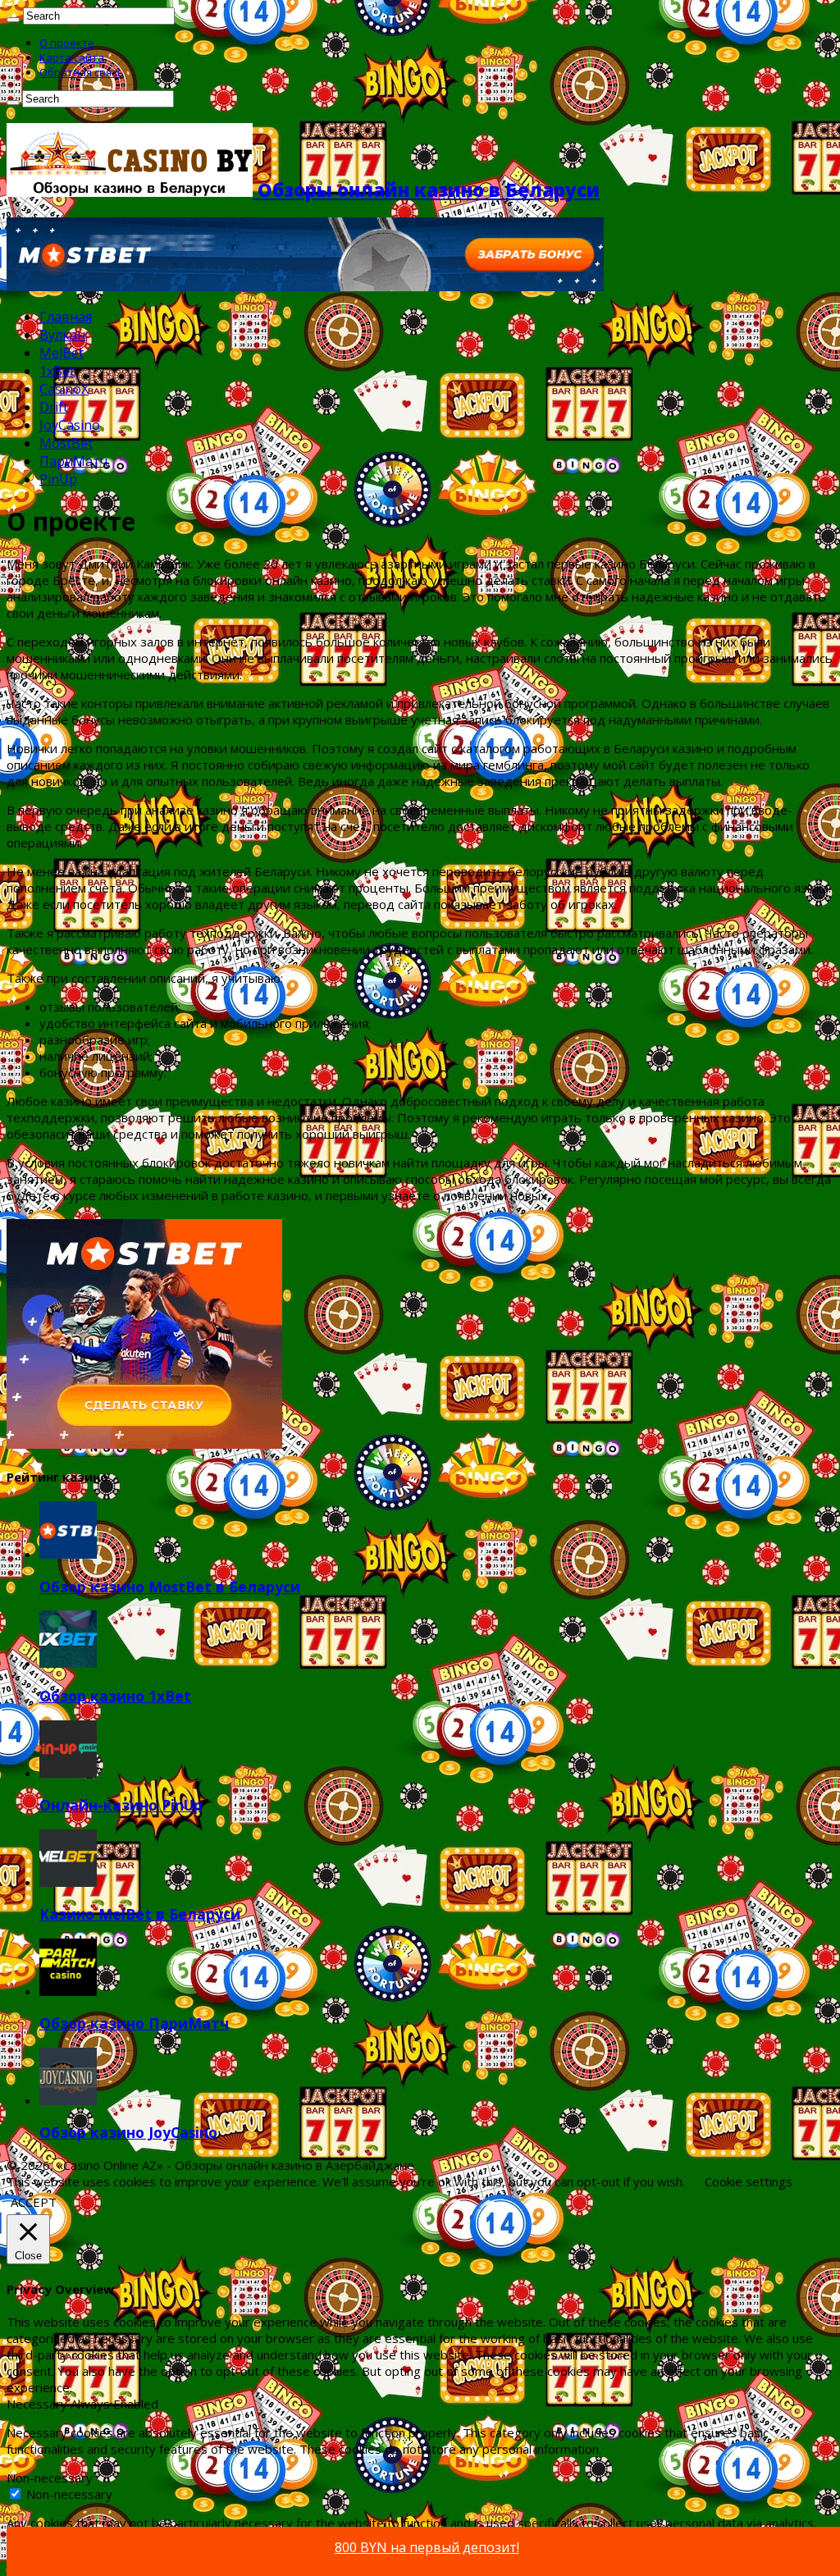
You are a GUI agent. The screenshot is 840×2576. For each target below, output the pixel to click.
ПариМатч (73, 461)
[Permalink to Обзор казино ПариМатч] (68, 1991)
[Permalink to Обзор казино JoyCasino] (68, 2100)
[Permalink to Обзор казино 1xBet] (68, 1663)
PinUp (58, 479)
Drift (54, 407)
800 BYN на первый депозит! (427, 2547)
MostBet (66, 443)
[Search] (13, 20)
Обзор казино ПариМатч (134, 2023)
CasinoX (64, 389)
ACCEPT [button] (34, 2202)
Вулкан (62, 335)
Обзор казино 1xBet (115, 1696)
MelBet (62, 353)
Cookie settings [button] (749, 2181)
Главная (66, 317)
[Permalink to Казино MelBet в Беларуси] (68, 1882)
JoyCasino (70, 425)
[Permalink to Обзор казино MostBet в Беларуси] (68, 1554)
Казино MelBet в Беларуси (140, 1914)
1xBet (57, 371)
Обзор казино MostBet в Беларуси (170, 1587)
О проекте (67, 43)
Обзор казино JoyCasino (128, 2132)
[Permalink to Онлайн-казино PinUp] (68, 1773)
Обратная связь (82, 72)
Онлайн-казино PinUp (121, 1805)
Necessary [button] (39, 2404)
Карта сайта (72, 57)
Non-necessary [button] (50, 2478)
